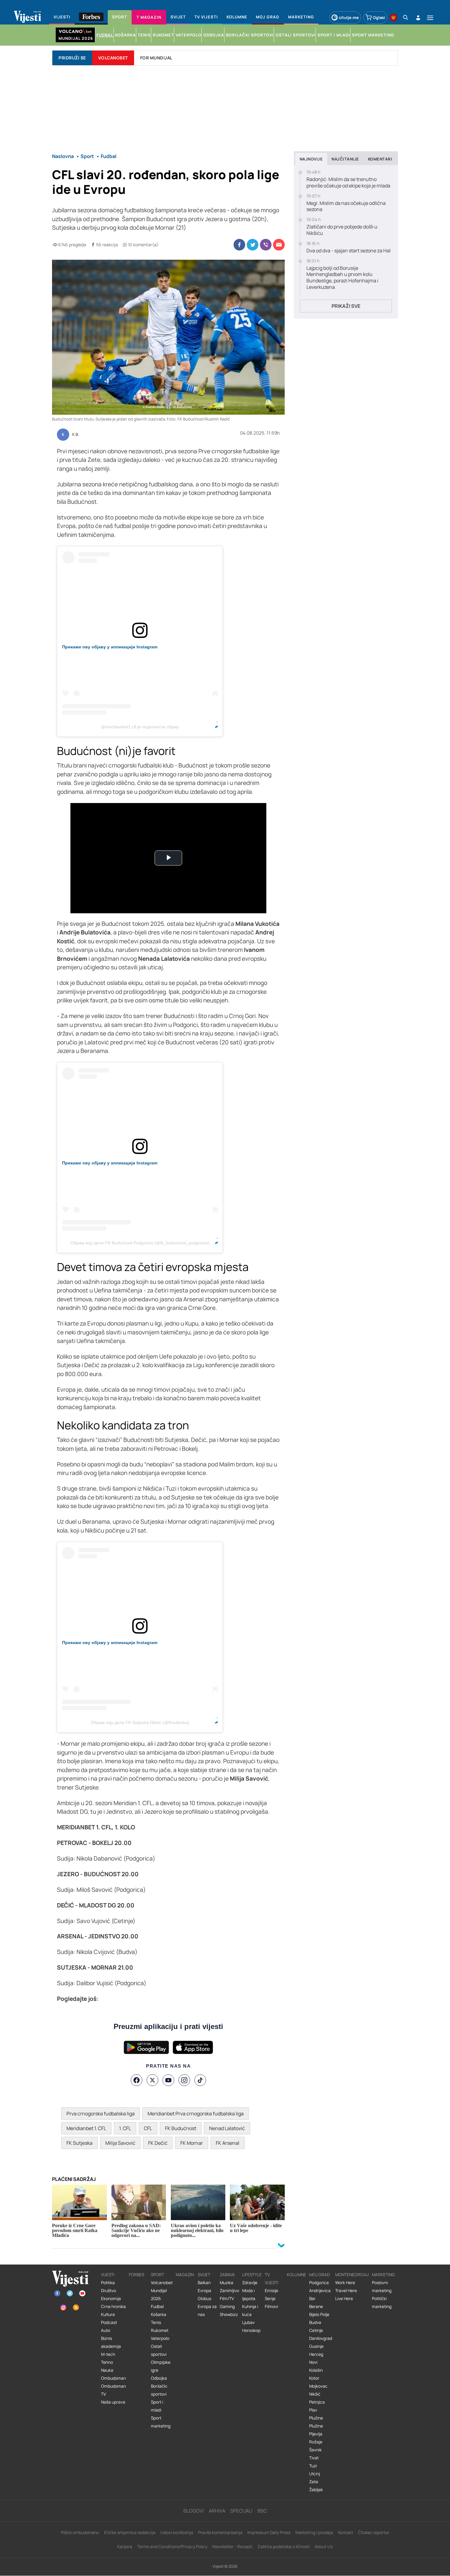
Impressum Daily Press (269, 2532)
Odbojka (159, 2378)
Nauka (107, 2370)
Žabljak (316, 2490)
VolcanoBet (113, 58)
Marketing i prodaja (314, 2532)
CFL (148, 2128)
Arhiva (217, 2511)
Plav (313, 2410)
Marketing (383, 2275)
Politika (108, 2283)
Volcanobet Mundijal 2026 (162, 2291)
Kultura (108, 2314)
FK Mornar (192, 2143)
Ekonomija (111, 2299)
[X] (152, 2080)
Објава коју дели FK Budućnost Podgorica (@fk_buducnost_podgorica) (140, 1243)
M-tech (108, 2354)
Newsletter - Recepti (232, 2546)
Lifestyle (252, 2275)
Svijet (204, 2275)
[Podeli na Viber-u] (266, 245)
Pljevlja (316, 2434)
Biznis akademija (111, 2342)
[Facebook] (137, 2080)
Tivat (314, 2458)
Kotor (314, 2378)
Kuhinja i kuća (250, 2310)
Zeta (314, 2482)
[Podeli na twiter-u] (253, 245)
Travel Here (346, 2291)
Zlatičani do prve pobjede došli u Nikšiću (342, 230)
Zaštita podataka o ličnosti (284, 2546)
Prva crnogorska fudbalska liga (101, 2114)
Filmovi (271, 2306)
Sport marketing (161, 2422)
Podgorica (319, 2283)
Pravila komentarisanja (220, 2532)
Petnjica (317, 2402)
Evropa (204, 2291)
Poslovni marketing (382, 2287)
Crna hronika (113, 2306)
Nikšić (315, 2394)
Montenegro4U (352, 2275)
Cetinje (316, 2330)
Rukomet (160, 2330)
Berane (316, 2306)
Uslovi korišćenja (177, 2532)
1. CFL (125, 2128)
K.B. (76, 435)
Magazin (185, 2275)
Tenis (156, 2322)
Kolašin (316, 2370)
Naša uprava (113, 2402)
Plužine (316, 2418)
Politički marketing (382, 2303)
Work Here (345, 2283)
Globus (204, 2299)
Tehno (107, 2362)
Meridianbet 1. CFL (86, 2128)
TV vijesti (272, 2279)
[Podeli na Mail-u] (279, 245)
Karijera (125, 2546)
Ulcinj (315, 2474)
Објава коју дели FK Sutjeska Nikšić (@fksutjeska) (140, 1722)
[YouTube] (168, 2080)
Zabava (227, 2275)
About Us (324, 2546)
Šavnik (315, 2450)
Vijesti (108, 2275)
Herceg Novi (316, 2358)
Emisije (272, 2291)
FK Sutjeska (79, 2143)
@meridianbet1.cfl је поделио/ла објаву (140, 727)
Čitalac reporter (374, 2532)
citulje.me (349, 17)
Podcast (109, 2322)
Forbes (137, 2275)
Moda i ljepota (249, 2295)
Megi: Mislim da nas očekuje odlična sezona (346, 206)
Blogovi (194, 2511)
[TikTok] (200, 2080)
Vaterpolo (160, 2338)
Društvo (109, 2291)
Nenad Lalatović (227, 2128)
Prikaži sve (346, 306)
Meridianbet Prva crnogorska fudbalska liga (196, 2114)
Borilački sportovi (159, 2390)
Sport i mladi (157, 2406)
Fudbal (157, 2306)
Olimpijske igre (161, 2366)
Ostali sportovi (159, 2350)
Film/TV (227, 2299)
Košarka (159, 2314)
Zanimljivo (229, 2291)
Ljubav (248, 2322)
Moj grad (319, 2275)
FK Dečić (158, 2143)
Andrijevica (320, 2291)
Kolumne (296, 2275)
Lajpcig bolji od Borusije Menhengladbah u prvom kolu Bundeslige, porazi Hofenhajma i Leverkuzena (342, 278)
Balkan (204, 2283)
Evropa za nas (207, 2310)
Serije (270, 2299)
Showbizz (229, 2314)
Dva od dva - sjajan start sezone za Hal (349, 251)
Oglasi (379, 17)
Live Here (344, 2299)
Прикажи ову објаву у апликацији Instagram (110, 647)
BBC (262, 2511)
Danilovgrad (321, 2338)
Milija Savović (120, 2143)
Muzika (227, 2283)
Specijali (241, 2511)
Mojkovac (318, 2386)
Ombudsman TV (113, 2390)
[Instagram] (184, 2080)
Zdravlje (250, 2283)
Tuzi (313, 2466)
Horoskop (251, 2330)
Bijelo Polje (319, 2314)
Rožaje (316, 2442)
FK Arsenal (228, 2143)
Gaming (227, 2306)
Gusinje (316, 2346)
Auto (106, 2330)
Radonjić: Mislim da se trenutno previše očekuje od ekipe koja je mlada (348, 183)
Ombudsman (113, 2378)
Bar (312, 2299)
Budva (315, 2322)
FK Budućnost (181, 2128)
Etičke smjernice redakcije (130, 2532)
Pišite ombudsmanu (80, 2532)
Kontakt (346, 2532)
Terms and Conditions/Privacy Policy (172, 2546)
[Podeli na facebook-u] (239, 245)
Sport (157, 2275)
